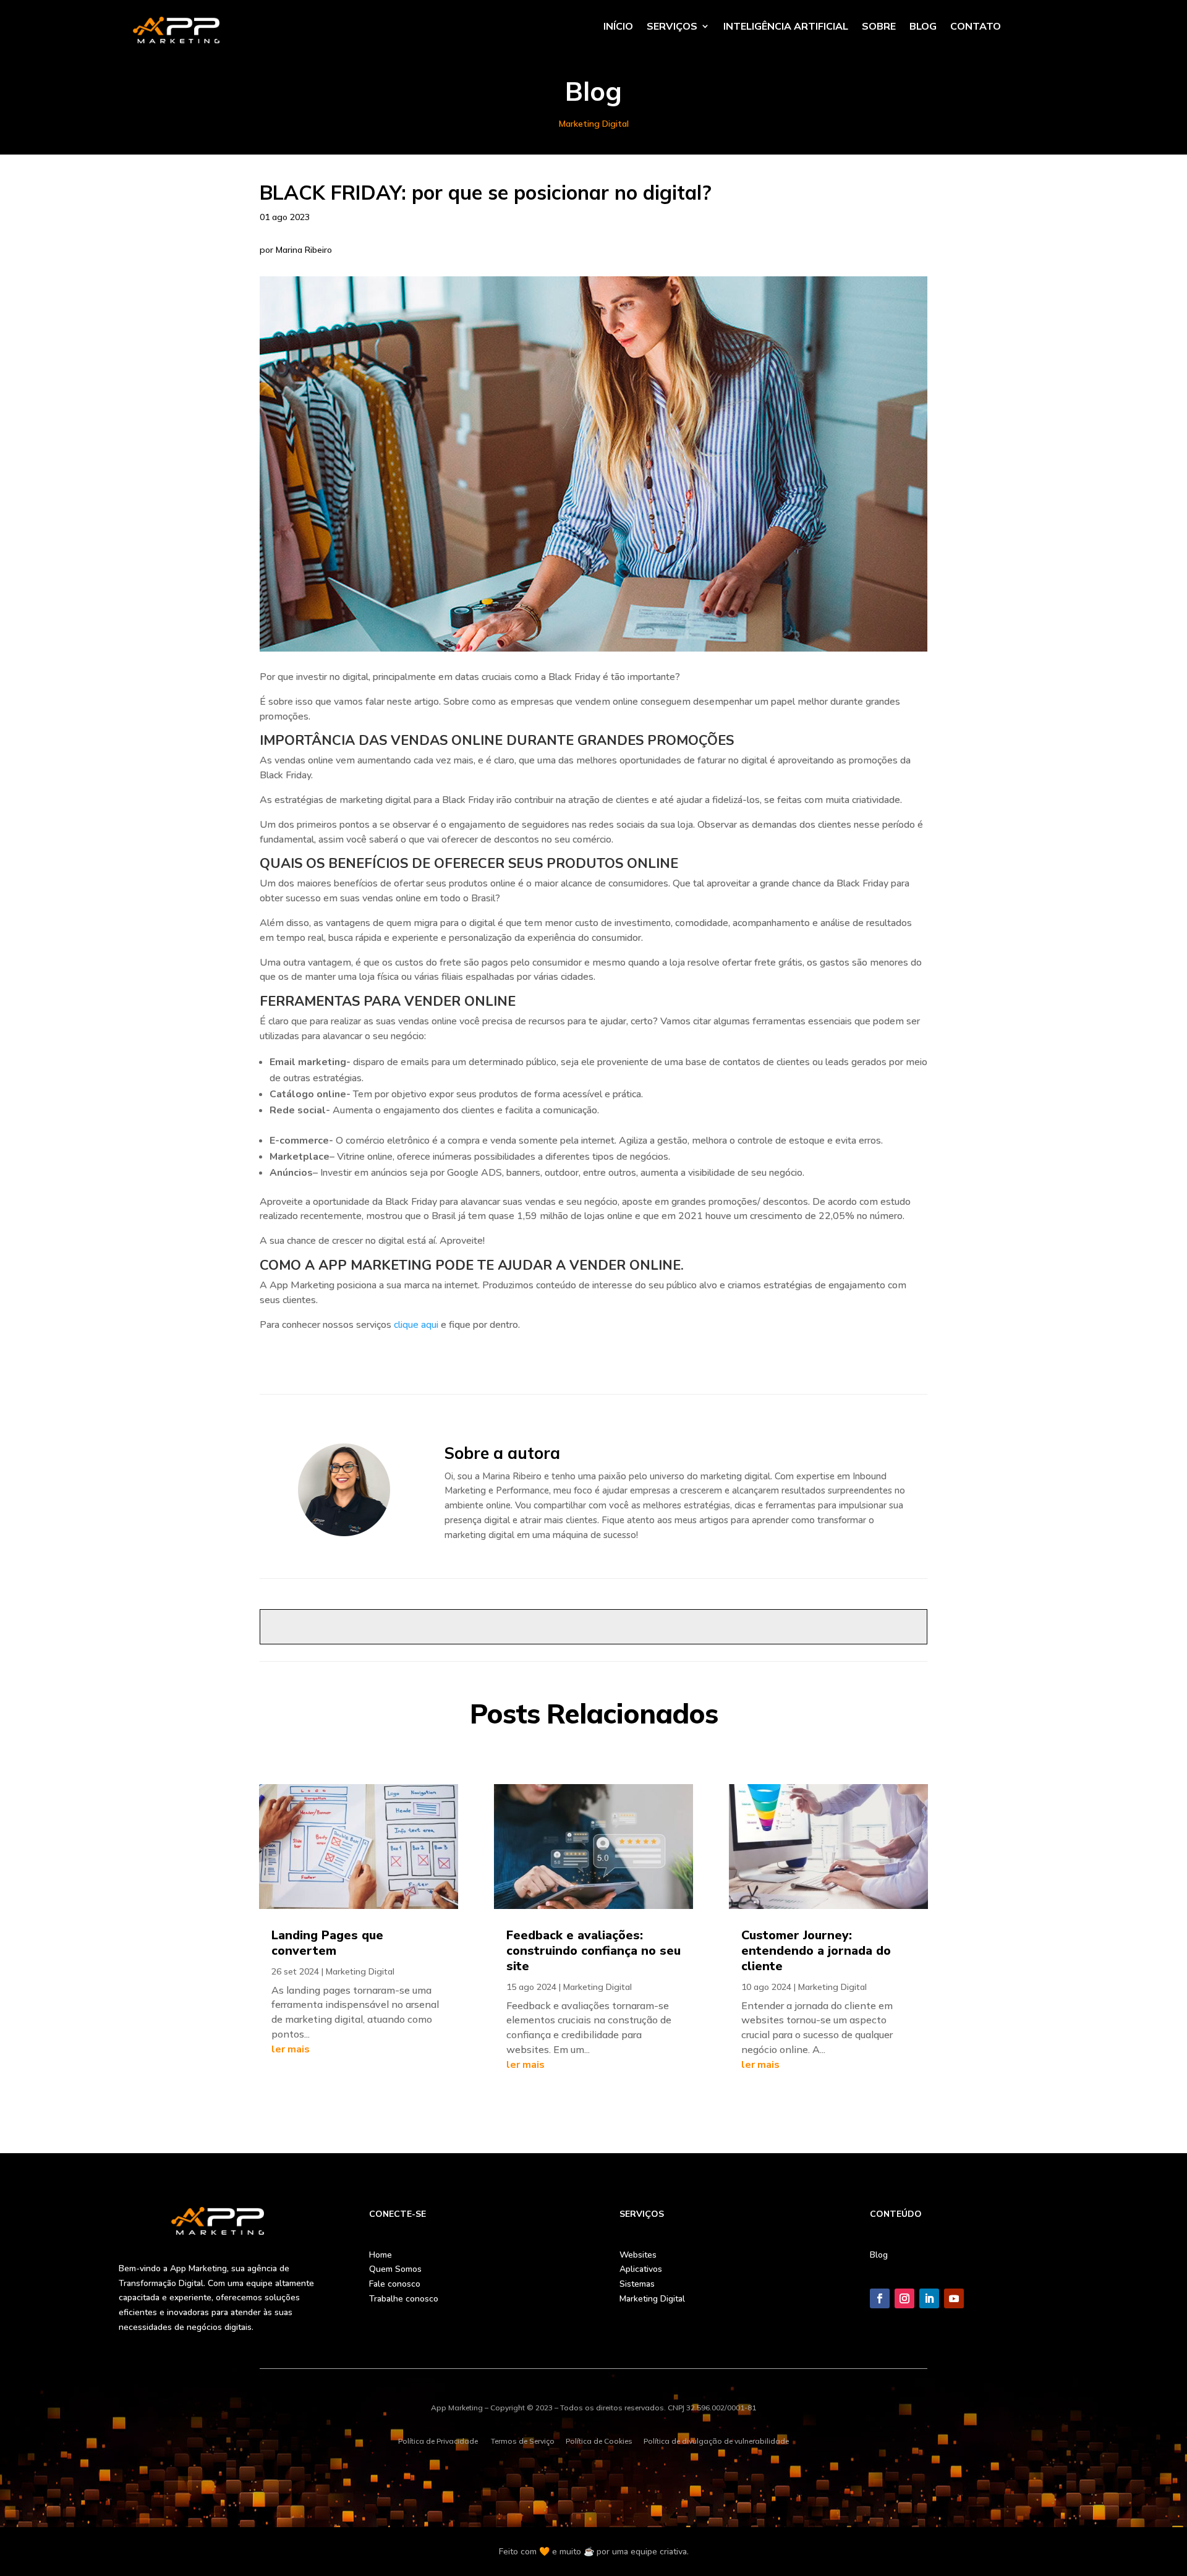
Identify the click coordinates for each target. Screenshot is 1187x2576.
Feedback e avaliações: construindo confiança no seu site (593, 1951)
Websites (638, 2255)
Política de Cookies (599, 2441)
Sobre (879, 27)
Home (381, 2255)
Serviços (672, 27)
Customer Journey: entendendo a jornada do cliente (816, 1951)
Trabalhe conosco (404, 2299)
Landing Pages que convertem (327, 1943)
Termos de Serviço (523, 2441)
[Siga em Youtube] (954, 2298)
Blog (923, 27)
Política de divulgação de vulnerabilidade (716, 2441)
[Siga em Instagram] (904, 2298)
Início (618, 27)
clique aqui (416, 1325)
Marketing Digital (594, 124)
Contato (976, 27)
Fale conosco (395, 2284)
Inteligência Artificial (786, 27)
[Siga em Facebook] (880, 2298)
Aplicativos (641, 2269)
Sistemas (637, 2284)
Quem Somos (395, 2269)
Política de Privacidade (438, 2441)
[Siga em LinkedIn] (929, 2298)
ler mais (291, 2049)
